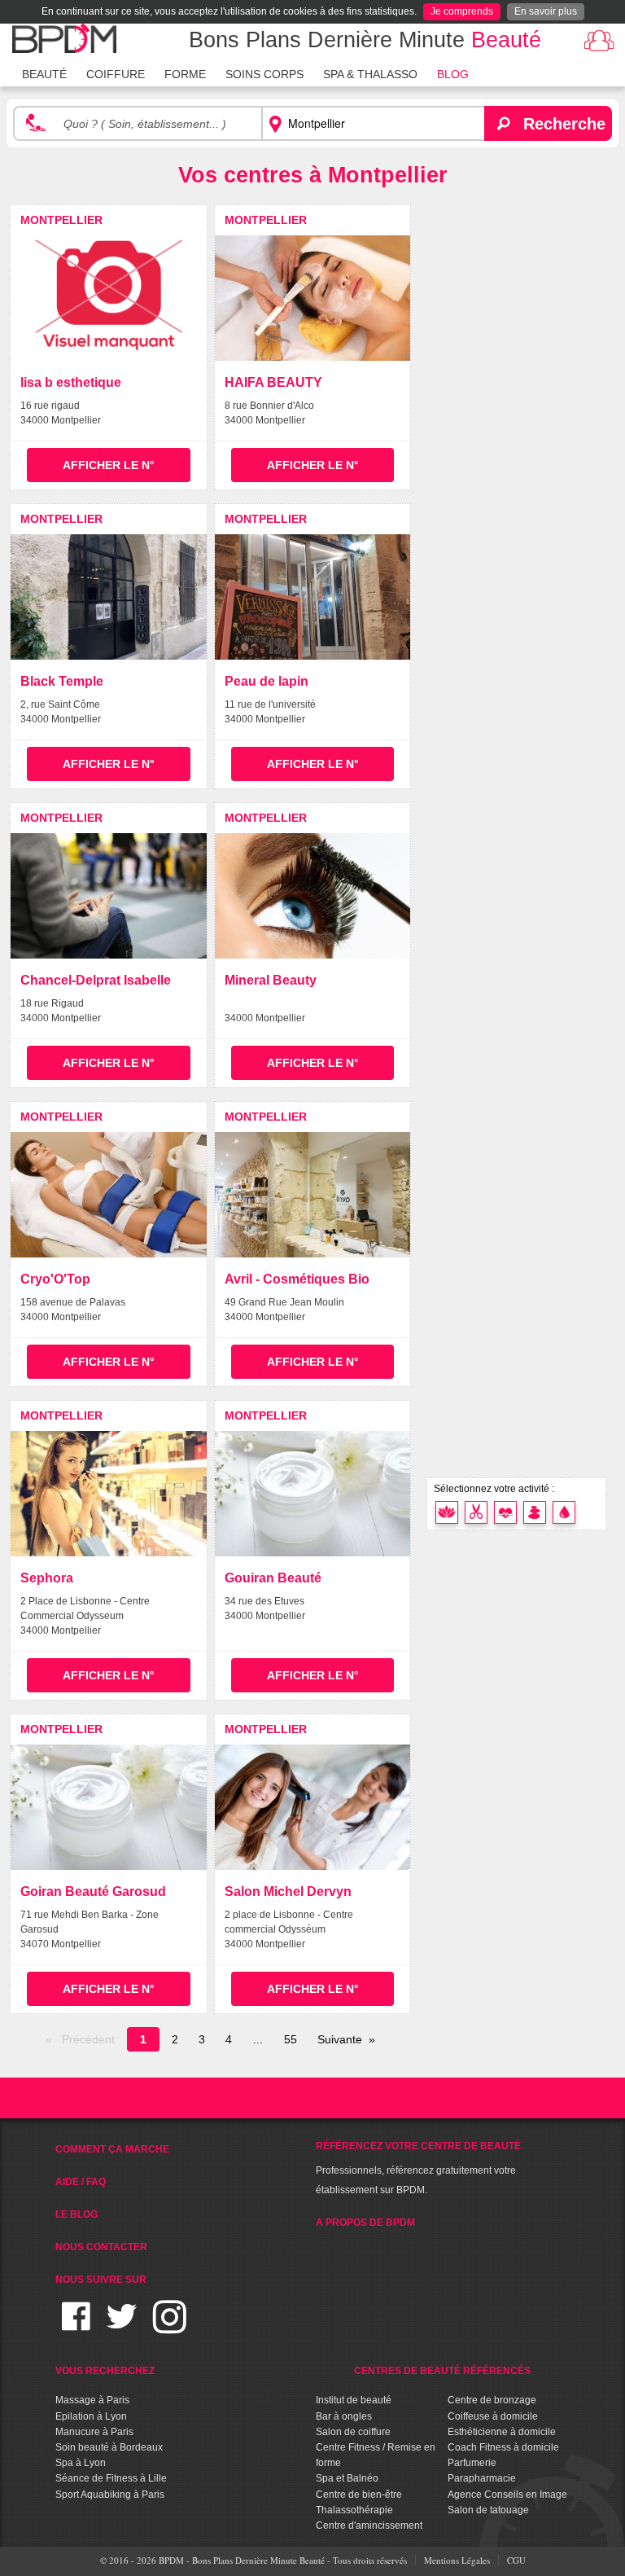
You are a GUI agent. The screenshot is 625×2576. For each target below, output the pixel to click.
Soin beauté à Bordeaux (109, 2447)
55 (291, 2039)
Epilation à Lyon (91, 2416)
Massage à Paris (92, 2400)
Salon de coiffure (353, 2432)
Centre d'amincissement (369, 2526)
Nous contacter (101, 2247)
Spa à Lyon (81, 2463)
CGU (516, 2560)
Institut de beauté (354, 2400)
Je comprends (462, 11)
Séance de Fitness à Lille (111, 2478)
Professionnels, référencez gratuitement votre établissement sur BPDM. (418, 2168)
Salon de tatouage (488, 2510)
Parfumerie (472, 2463)
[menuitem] (44, 72)
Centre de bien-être (359, 2495)
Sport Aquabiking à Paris (110, 2495)
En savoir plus (546, 11)
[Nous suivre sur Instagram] (170, 2326)
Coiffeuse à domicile (493, 2416)
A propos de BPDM (365, 2223)
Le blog (76, 2214)
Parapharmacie (482, 2478)
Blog (453, 74)
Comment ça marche (112, 2149)
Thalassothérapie (354, 2510)
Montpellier (61, 220)
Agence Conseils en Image (507, 2495)
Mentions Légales (457, 2560)
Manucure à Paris (94, 2432)
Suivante (340, 2039)
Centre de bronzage (492, 2400)
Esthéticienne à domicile (502, 2432)
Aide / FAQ (81, 2182)
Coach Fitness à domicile (503, 2447)
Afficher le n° (109, 465)
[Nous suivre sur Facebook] (76, 2326)
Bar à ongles (344, 2416)
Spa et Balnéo (347, 2478)
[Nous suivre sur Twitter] (122, 2326)
